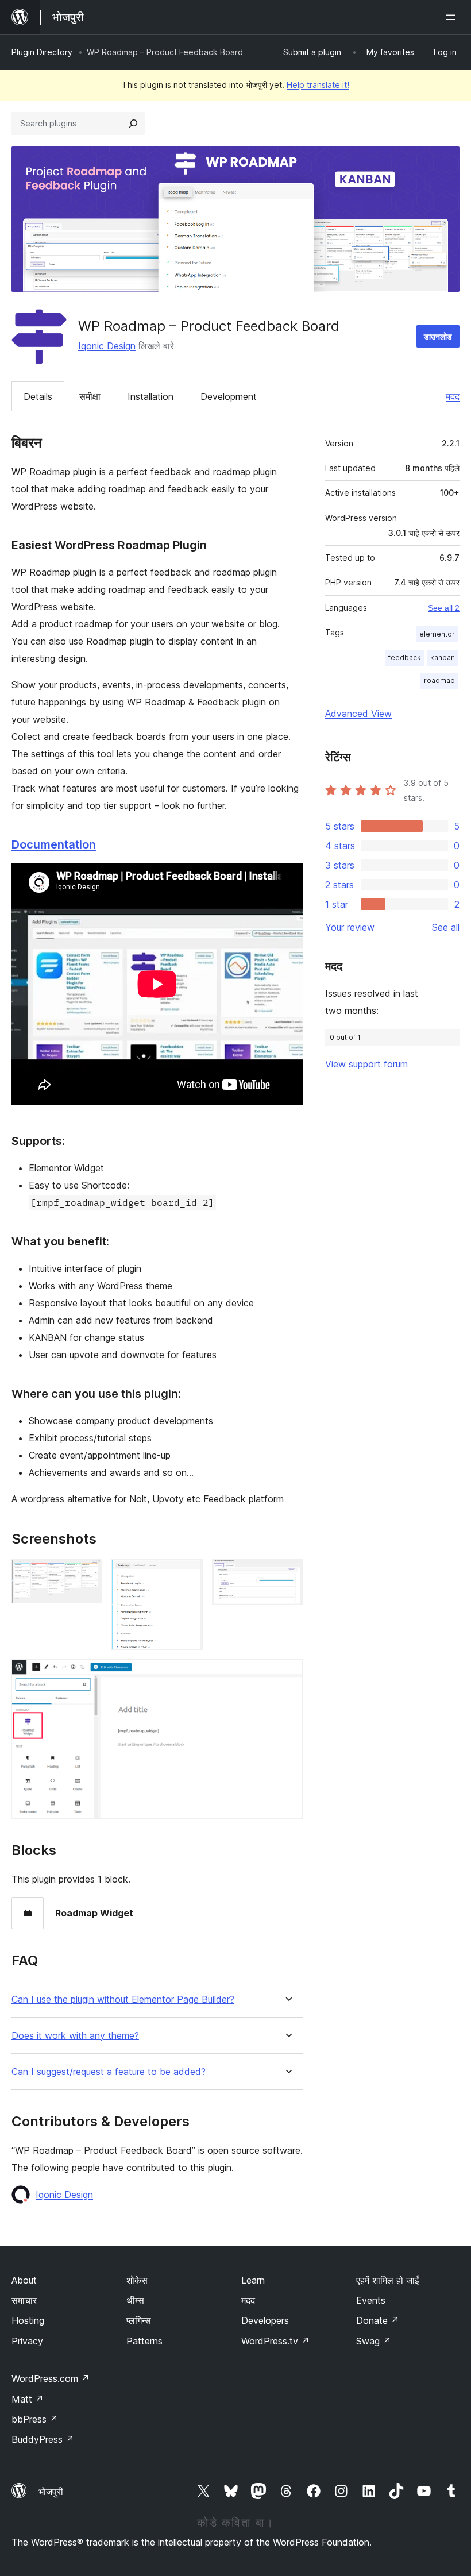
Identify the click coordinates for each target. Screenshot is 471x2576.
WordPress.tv (275, 2341)
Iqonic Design (107, 346)
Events (371, 2300)
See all (446, 927)
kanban (443, 658)
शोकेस (137, 2280)
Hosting (28, 2320)
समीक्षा (90, 396)
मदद (453, 396)
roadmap (439, 680)
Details (38, 396)
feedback (405, 658)
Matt (28, 2399)
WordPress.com (51, 2378)
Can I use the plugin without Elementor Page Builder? (123, 2000)
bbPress (35, 2419)
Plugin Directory (42, 52)
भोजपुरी (51, 2492)
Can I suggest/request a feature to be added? (109, 2072)
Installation (150, 396)
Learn (253, 2280)
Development (229, 396)
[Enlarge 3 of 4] (287, 1575)
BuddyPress (43, 2439)
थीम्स (135, 2300)
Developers (265, 2320)
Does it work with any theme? (75, 2036)
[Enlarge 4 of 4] (287, 1675)
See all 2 (444, 608)
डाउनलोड (438, 336)
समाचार (24, 2300)
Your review (350, 927)
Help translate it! (318, 85)
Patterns (144, 2341)
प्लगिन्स (139, 2320)
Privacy (27, 2341)
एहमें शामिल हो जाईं (387, 2280)
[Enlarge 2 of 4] (187, 1575)
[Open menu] (453, 17)
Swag (374, 2341)
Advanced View (358, 714)
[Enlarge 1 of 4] (87, 1575)
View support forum (366, 1064)
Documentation (54, 844)
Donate (378, 2320)
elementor (437, 634)
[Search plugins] (133, 124)
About (24, 2280)
